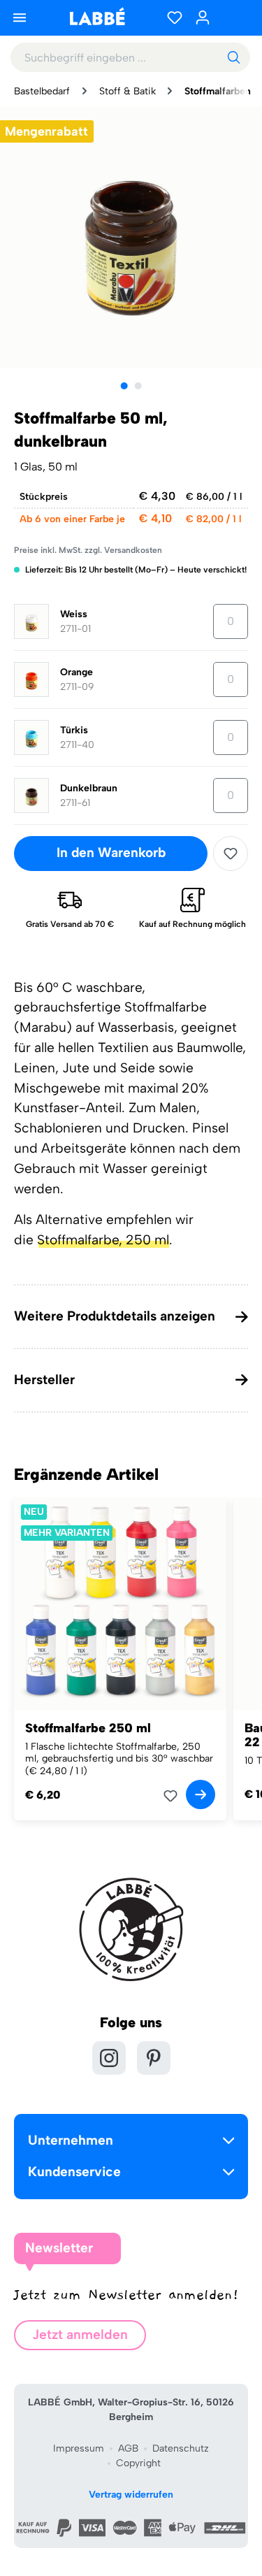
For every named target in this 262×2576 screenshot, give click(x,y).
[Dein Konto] (203, 17)
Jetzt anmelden (80, 2334)
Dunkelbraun (89, 788)
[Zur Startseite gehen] (97, 16)
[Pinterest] (154, 2058)
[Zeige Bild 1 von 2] (124, 386)
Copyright (138, 2463)
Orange (77, 672)
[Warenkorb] (234, 17)
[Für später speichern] (231, 854)
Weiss (74, 614)
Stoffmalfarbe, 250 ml (103, 1240)
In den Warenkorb (111, 852)
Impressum (79, 2448)
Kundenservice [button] (74, 2172)
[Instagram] (109, 2058)
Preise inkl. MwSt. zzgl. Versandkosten (88, 550)
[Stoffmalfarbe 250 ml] (120, 1604)
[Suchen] (233, 57)
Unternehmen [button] (71, 2140)
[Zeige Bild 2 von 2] (138, 386)
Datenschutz (181, 2448)
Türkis (74, 730)
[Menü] (20, 17)
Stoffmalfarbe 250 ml (88, 1728)
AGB (128, 2448)
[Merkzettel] (175, 17)
